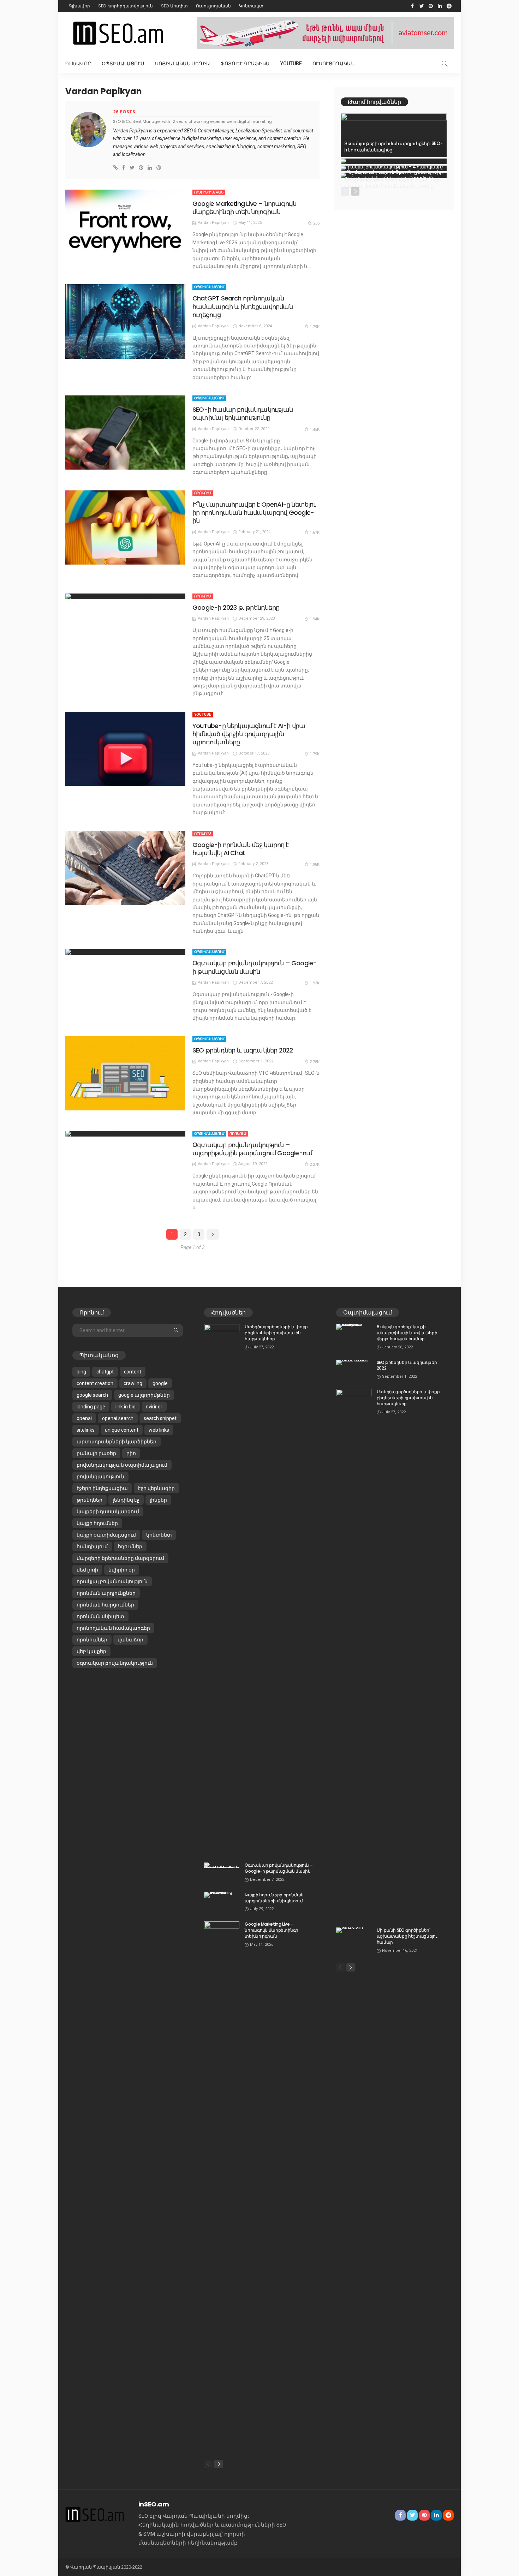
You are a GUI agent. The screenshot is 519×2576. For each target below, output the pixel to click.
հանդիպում (92, 1546)
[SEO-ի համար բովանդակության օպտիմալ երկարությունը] (125, 433)
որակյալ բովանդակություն (112, 1581)
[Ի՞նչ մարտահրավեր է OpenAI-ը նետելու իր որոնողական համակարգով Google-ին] (125, 527)
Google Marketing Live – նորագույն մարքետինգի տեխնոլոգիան (244, 208)
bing (81, 1372)
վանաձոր (130, 1640)
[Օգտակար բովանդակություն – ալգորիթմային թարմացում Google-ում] (125, 1134)
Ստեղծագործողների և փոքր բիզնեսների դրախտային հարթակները (276, 1333)
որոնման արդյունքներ (106, 1593)
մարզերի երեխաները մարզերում (120, 1558)
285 (316, 223)
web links (159, 1430)
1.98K (315, 864)
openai (84, 1418)
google (160, 1383)
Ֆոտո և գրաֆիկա (245, 64)
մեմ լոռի (87, 1570)
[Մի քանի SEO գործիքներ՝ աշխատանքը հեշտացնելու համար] (354, 1930)
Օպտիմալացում (123, 64)
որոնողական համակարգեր (113, 1628)
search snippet (160, 1418)
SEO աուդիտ (174, 6)
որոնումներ (92, 1640)
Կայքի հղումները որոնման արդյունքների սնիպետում (274, 1898)
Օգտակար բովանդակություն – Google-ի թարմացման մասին (254, 967)
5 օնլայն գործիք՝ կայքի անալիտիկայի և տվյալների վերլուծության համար (407, 1333)
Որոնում (203, 493)
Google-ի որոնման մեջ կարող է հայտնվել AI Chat (240, 849)
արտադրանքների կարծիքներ (117, 1442)
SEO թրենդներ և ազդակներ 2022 (243, 1050)
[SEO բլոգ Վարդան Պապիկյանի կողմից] (95, 2514)
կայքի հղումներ (97, 1523)
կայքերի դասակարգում (108, 1511)
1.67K (315, 533)
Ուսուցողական (213, 6)
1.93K (315, 983)
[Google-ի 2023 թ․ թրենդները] (125, 596)
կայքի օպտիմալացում (106, 1535)
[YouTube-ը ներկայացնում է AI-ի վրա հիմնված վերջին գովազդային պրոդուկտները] (125, 749)
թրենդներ (90, 1500)
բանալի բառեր (96, 1453)
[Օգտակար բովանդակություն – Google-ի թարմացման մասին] (125, 952)
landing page (91, 1407)
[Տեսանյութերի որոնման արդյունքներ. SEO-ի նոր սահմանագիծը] (394, 135)
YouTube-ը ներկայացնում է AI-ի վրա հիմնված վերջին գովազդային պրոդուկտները (249, 734)
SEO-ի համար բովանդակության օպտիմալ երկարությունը (243, 413)
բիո (131, 1453)
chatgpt (105, 1372)
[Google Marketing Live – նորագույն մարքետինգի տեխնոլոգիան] (125, 227)
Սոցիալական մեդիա (183, 64)
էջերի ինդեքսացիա (102, 1488)
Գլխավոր (79, 6)
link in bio (126, 1407)
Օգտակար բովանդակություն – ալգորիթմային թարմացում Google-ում (252, 1149)
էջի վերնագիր (156, 1488)
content (133, 1372)
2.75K (315, 1062)
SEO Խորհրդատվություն (126, 6)
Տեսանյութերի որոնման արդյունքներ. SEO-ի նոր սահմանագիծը (393, 147)
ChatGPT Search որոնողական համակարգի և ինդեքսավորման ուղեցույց (243, 306)
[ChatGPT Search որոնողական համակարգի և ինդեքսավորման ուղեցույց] (125, 321)
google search (92, 1395)
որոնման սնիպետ (100, 1616)
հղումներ (130, 1546)
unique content (122, 1430)
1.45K (315, 430)
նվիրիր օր (122, 1570)
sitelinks (86, 1430)
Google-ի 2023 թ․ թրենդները (236, 607)
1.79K (315, 327)
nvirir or (154, 1407)
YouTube (291, 64)
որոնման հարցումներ (105, 1605)
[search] (445, 64)
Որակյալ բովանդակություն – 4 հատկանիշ (393, 167)
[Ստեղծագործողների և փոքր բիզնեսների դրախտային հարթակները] (222, 1589)
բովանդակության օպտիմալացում (122, 1465)
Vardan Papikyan (213, 223)
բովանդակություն (100, 1477)
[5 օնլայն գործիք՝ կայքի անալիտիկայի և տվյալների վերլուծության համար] (354, 1327)
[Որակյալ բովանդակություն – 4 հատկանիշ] (394, 161)
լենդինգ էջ (126, 1500)
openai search (118, 1418)
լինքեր (158, 1500)
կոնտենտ (159, 1535)
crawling (133, 1383)
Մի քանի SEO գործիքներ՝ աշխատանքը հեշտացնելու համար (407, 1936)
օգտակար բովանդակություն (115, 1663)
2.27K (315, 1165)
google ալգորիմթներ (144, 1395)
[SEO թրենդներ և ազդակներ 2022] (125, 1073)
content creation (95, 1383)
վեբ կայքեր (91, 1651)
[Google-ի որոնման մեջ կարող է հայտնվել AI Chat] (125, 868)
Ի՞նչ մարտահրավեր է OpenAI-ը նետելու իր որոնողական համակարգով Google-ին (254, 513)
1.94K (315, 619)
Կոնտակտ (251, 6)
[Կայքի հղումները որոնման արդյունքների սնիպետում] (222, 1895)
